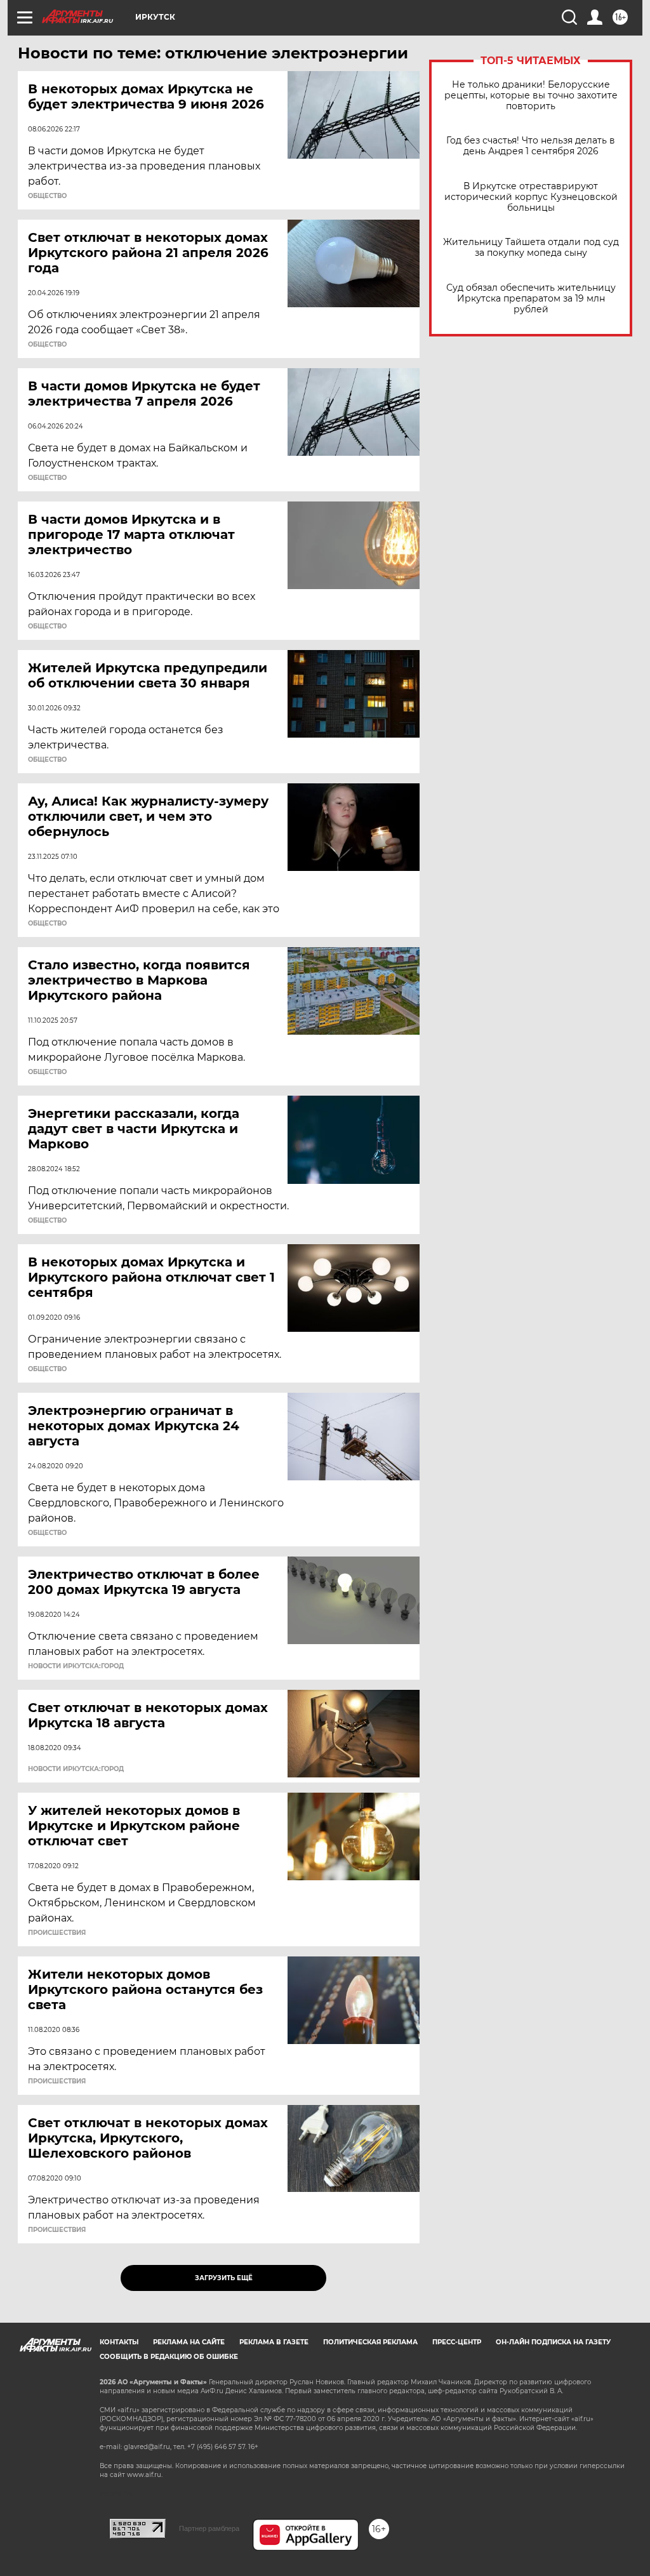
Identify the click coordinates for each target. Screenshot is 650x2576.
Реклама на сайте (189, 2342)
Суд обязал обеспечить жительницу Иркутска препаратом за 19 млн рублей (531, 299)
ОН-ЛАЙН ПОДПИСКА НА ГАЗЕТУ (553, 2342)
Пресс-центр (457, 2342)
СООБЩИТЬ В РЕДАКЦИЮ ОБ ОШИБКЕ (169, 2357)
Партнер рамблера (209, 2528)
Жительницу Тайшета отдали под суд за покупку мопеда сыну (531, 248)
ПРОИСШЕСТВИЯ (57, 1933)
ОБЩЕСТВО (47, 196)
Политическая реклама (370, 2342)
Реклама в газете (274, 2342)
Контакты (119, 2342)
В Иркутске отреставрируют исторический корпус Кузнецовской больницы (531, 197)
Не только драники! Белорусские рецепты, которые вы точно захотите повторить (531, 96)
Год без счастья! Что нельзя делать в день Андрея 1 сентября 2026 (531, 146)
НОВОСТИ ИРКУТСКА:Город (76, 1666)
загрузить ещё (224, 2278)
